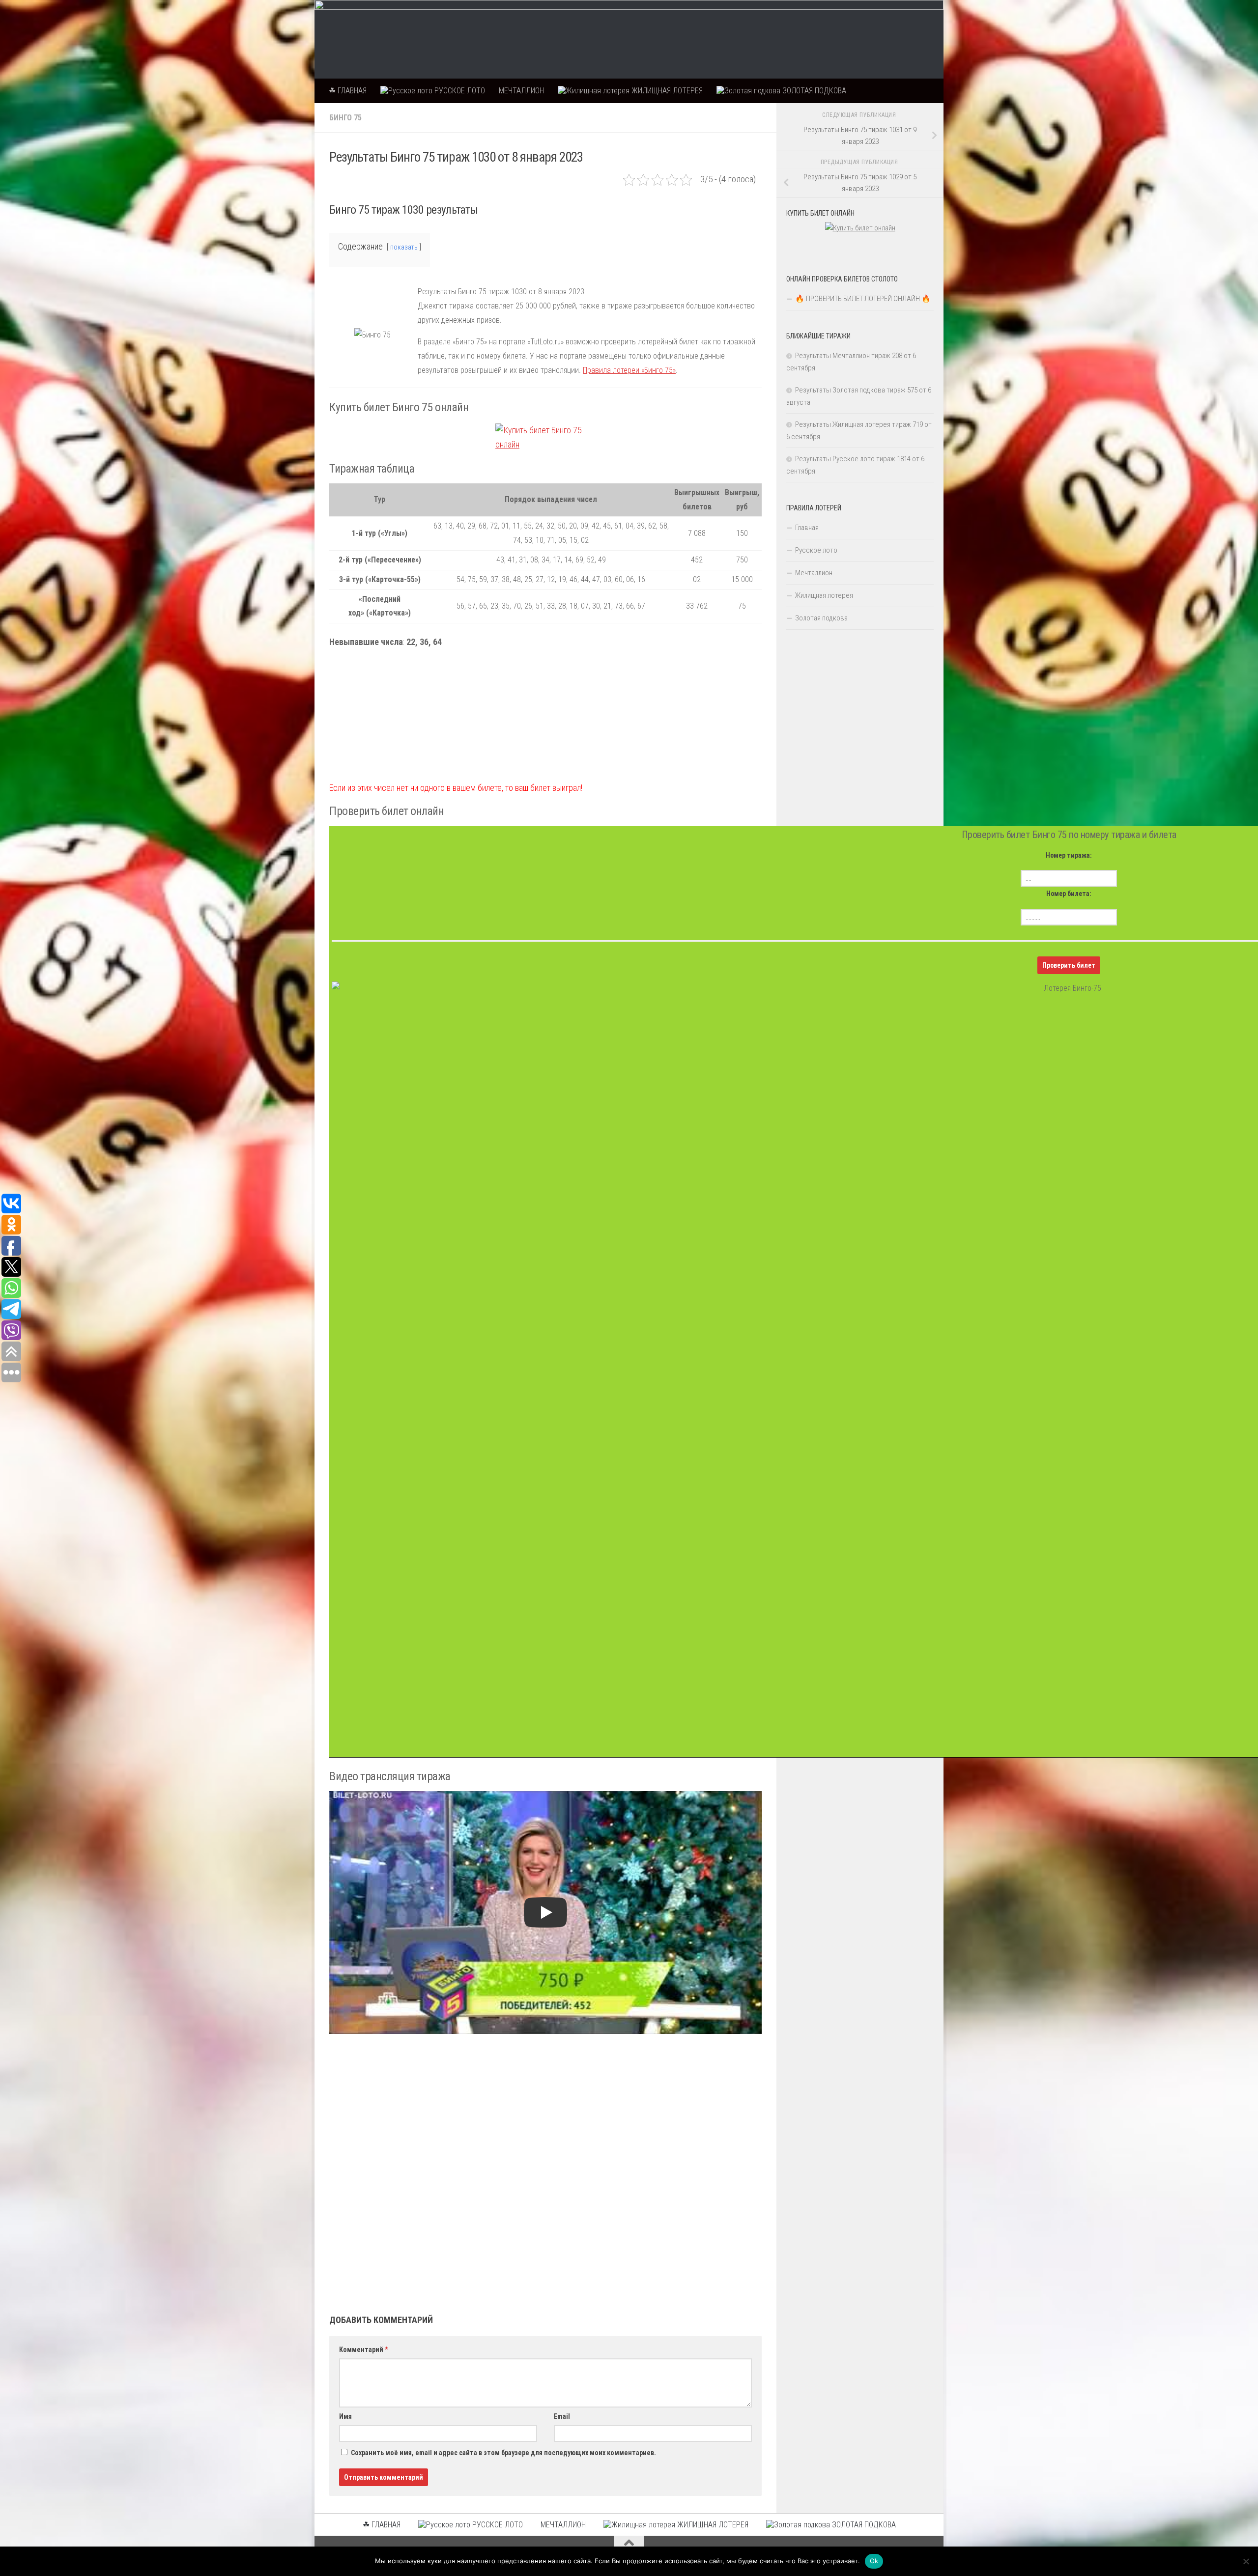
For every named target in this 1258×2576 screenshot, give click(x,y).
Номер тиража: (1069, 855)
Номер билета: (1069, 894)
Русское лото (816, 550)
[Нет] (1246, 2561)
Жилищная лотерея (824, 595)
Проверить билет (1069, 965)
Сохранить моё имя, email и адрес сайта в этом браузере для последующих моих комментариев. (503, 2453)
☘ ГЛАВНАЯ (348, 91)
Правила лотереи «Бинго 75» (629, 370)
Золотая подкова (821, 618)
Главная (807, 528)
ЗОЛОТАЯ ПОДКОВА (813, 91)
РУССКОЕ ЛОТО (459, 91)
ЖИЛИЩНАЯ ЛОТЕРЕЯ (666, 91)
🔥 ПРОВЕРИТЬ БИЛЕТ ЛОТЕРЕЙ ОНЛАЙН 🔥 (863, 299)
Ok (874, 2561)
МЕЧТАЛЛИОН (521, 91)
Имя (345, 2416)
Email (562, 2416)
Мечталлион (814, 573)
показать (404, 247)
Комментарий (363, 2350)
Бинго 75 (345, 118)
